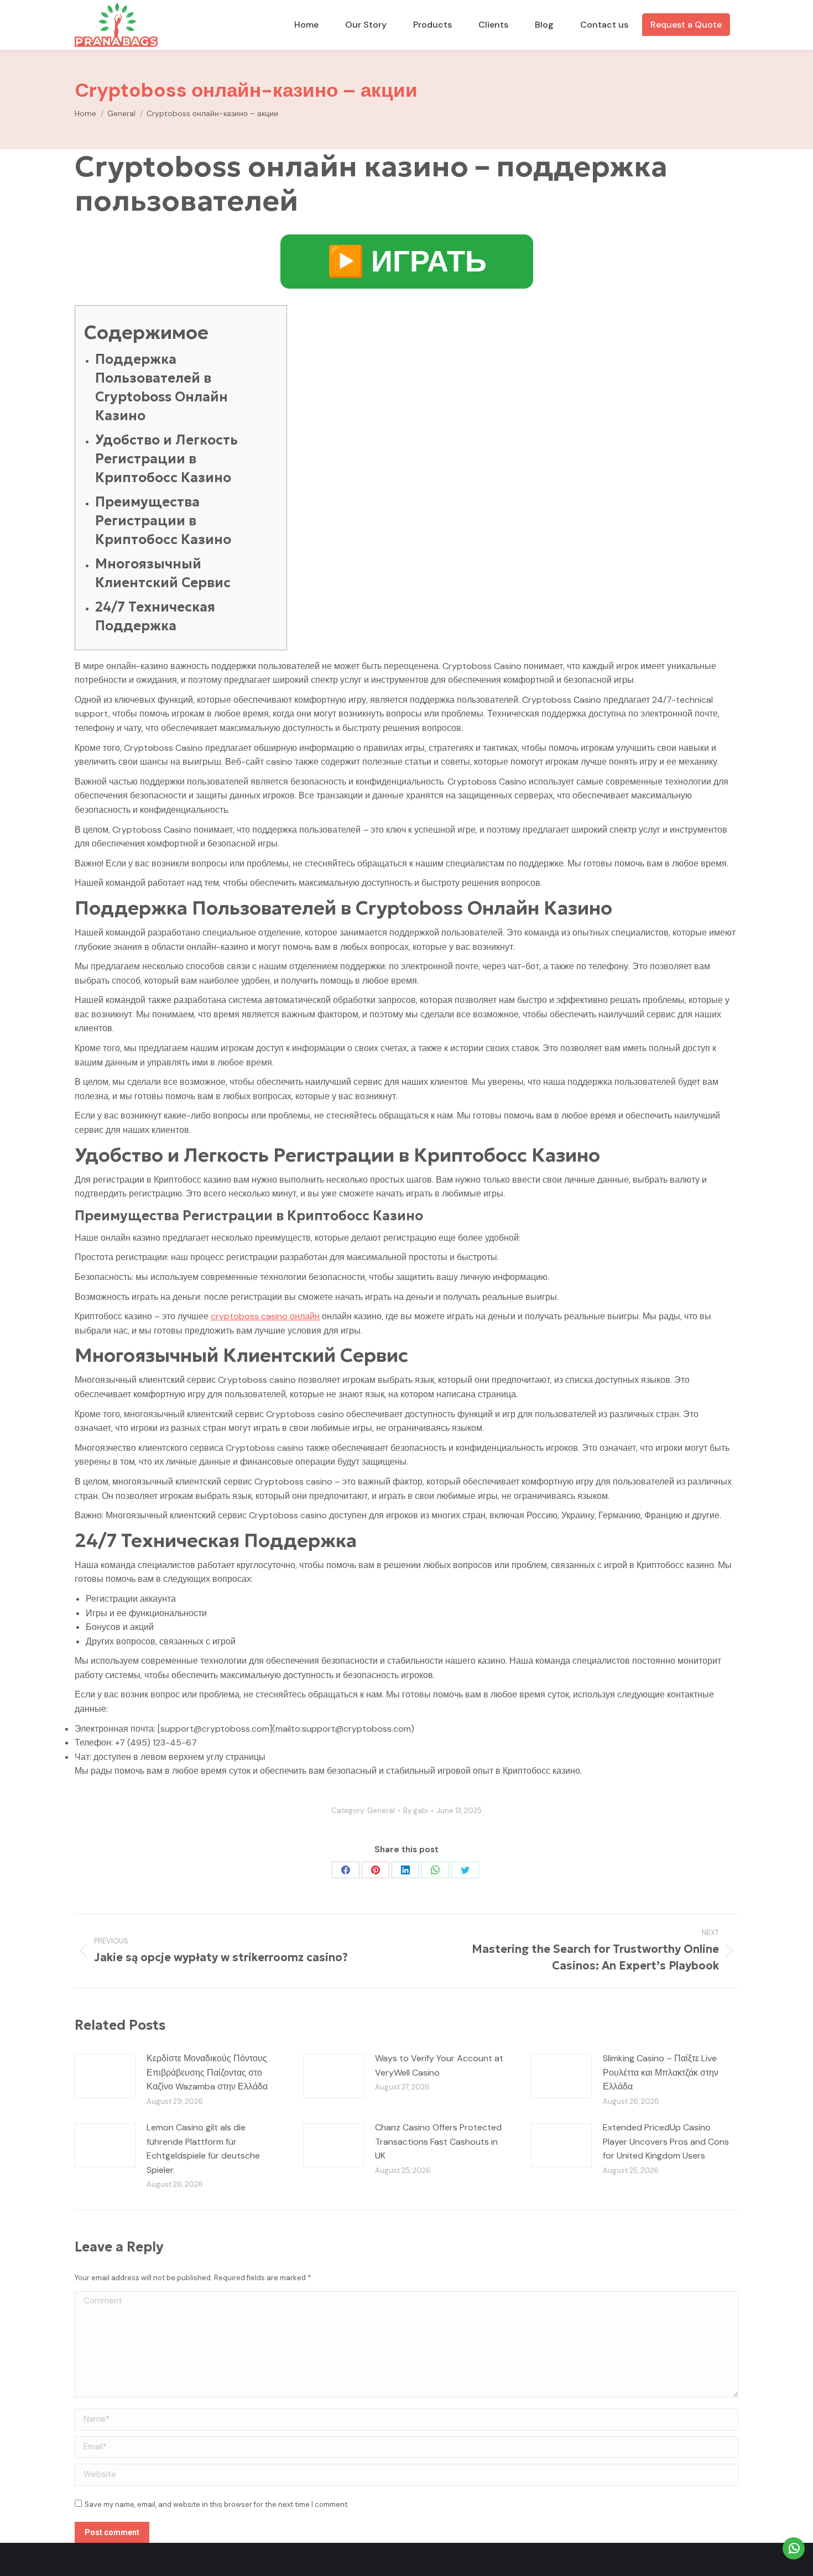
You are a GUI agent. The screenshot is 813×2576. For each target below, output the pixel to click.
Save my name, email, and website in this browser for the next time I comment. (217, 2504)
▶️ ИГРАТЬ (407, 261)
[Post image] (105, 2076)
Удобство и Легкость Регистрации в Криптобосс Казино (166, 459)
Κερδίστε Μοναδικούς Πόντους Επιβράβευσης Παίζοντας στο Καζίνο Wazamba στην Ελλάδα (207, 2072)
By (416, 1810)
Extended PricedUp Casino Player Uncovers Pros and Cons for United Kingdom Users (666, 2141)
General (381, 1810)
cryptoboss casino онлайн (265, 1316)
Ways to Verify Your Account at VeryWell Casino (439, 2065)
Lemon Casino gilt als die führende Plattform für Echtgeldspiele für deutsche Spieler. (203, 2149)
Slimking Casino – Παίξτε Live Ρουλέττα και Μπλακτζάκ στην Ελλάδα (661, 2072)
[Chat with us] (794, 2548)
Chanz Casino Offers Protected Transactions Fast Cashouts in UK (438, 2141)
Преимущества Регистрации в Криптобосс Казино (163, 521)
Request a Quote (686, 25)
